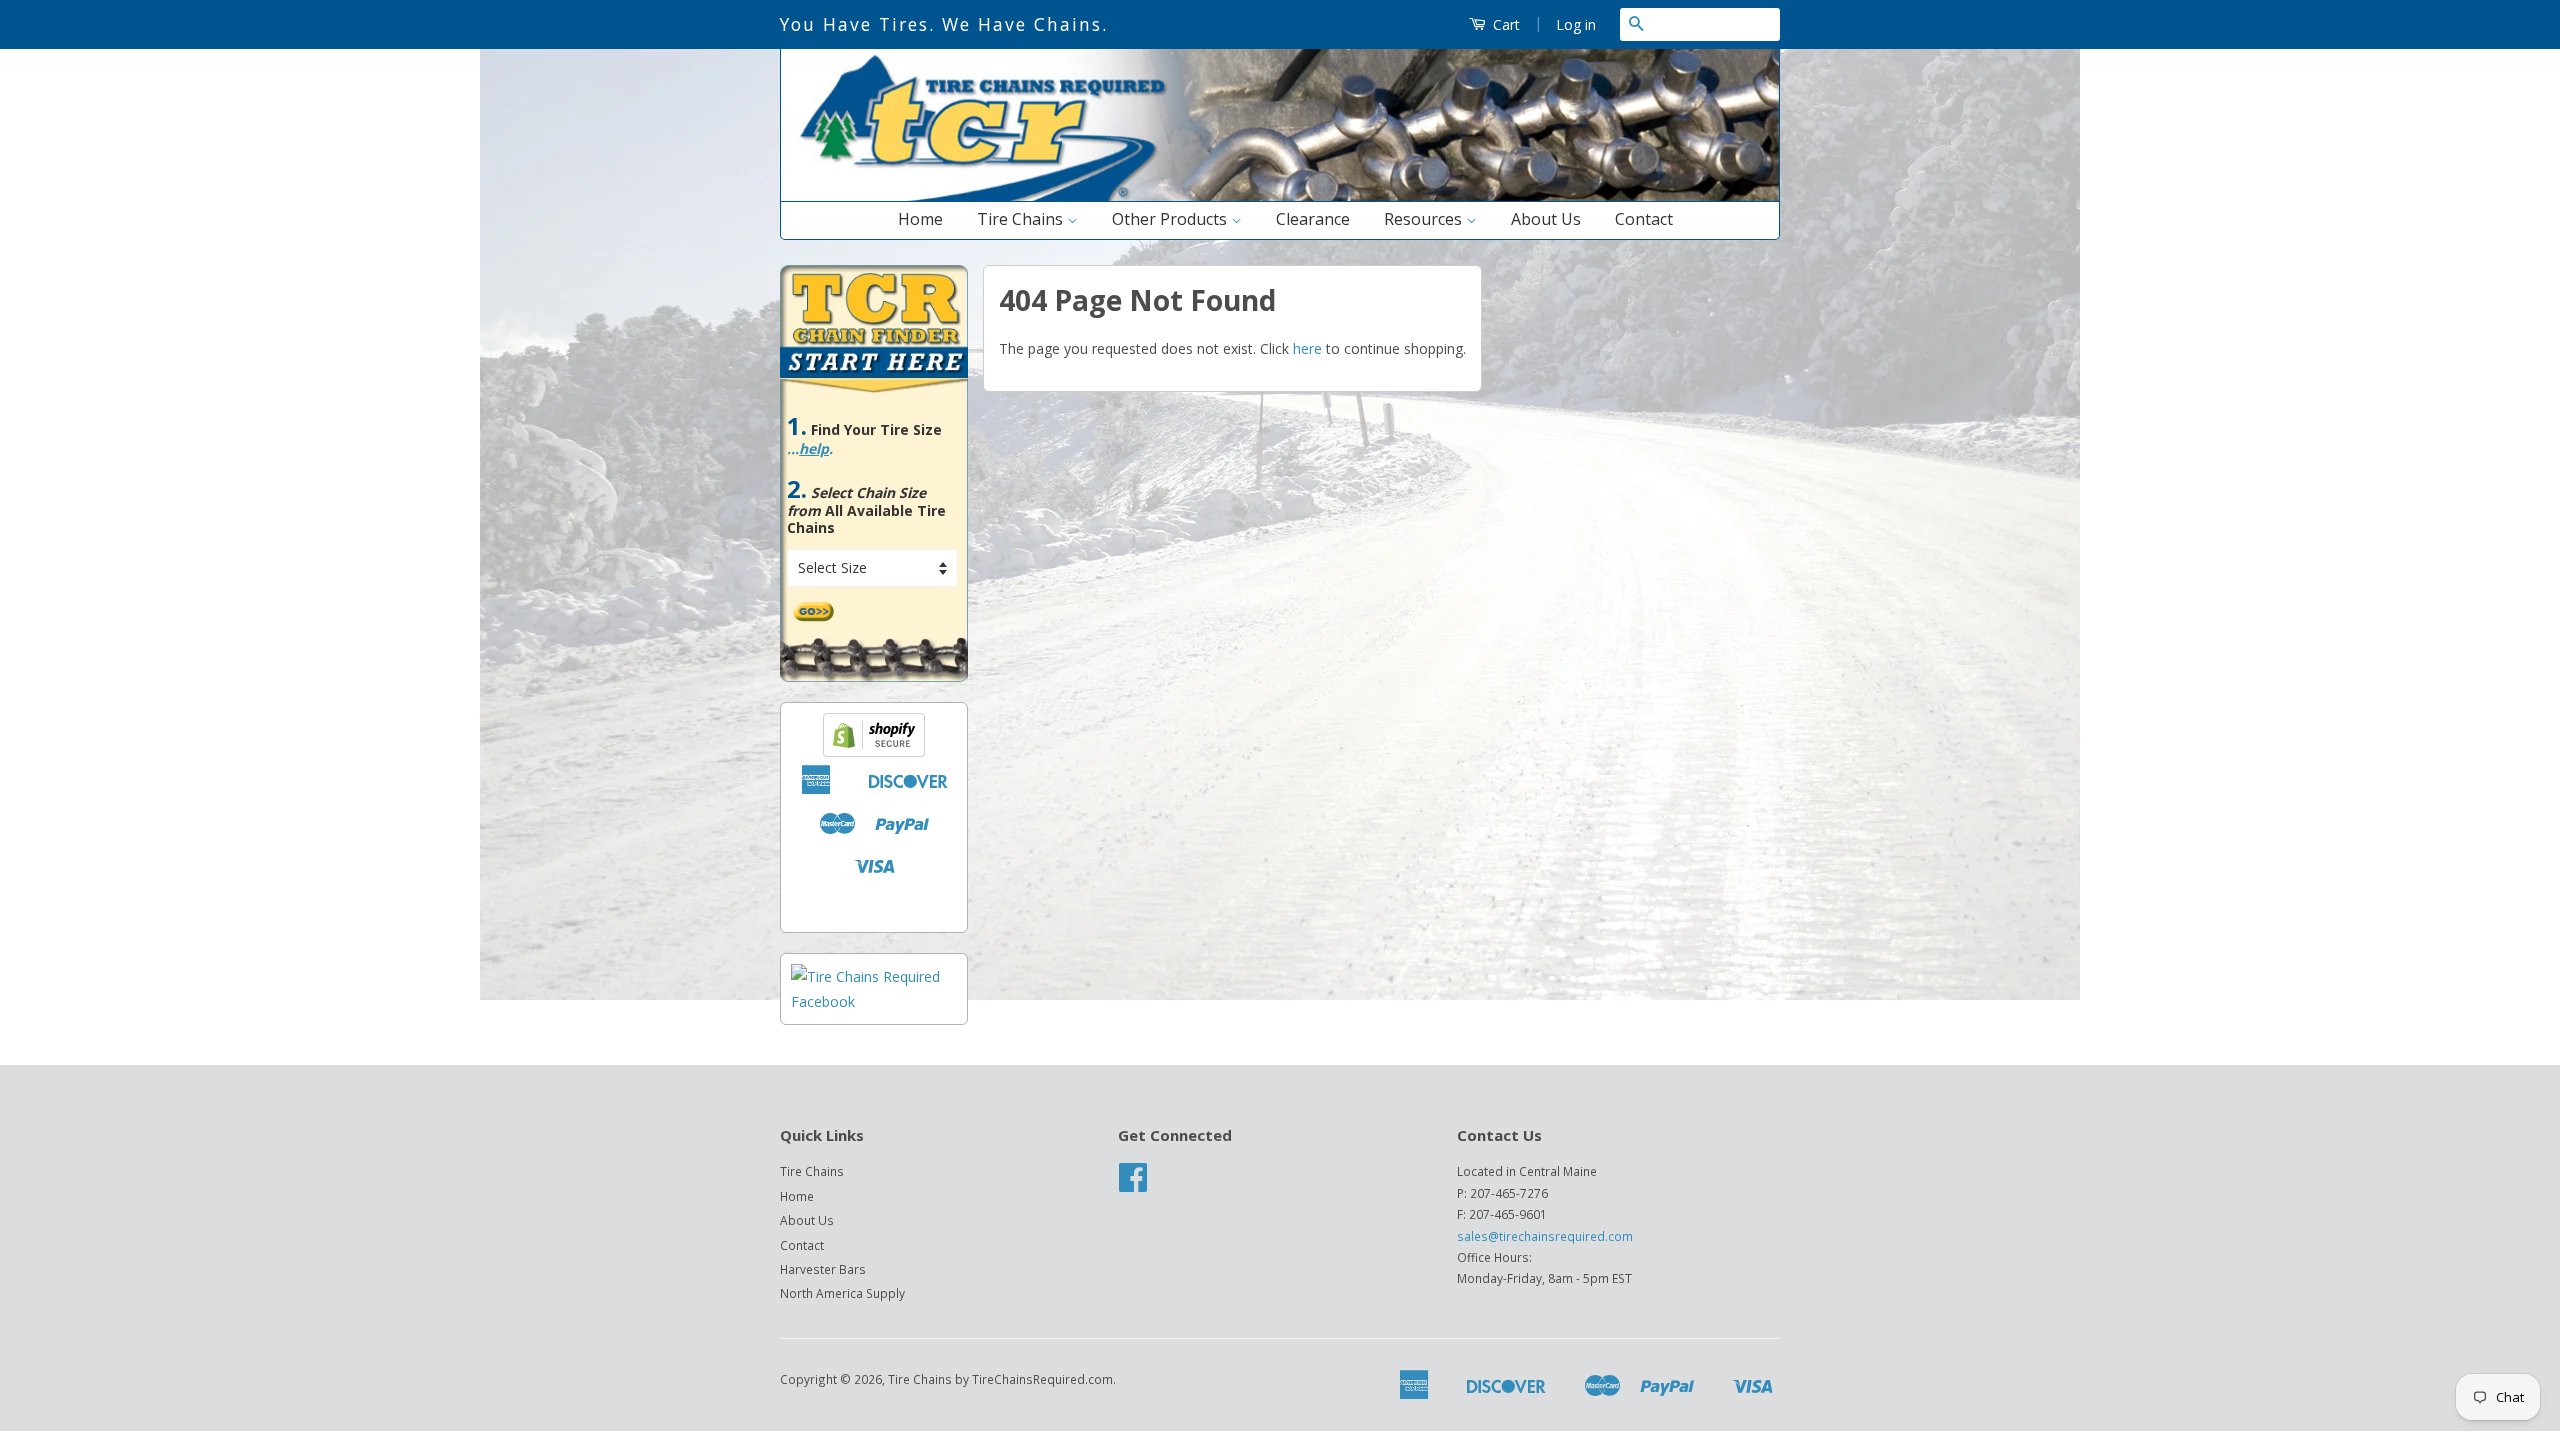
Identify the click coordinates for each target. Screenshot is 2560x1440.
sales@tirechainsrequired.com (1545, 1236)
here (1307, 348)
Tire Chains (1022, 219)
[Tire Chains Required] (874, 1001)
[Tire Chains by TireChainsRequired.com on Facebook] (1133, 1184)
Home (920, 219)
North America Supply (842, 1293)
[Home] (1280, 196)
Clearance (1313, 219)
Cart (1504, 24)
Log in (1576, 24)
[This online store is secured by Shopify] (874, 751)
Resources (1425, 219)
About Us (1546, 219)
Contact (1644, 219)
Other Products (1171, 219)
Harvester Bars (823, 1269)
